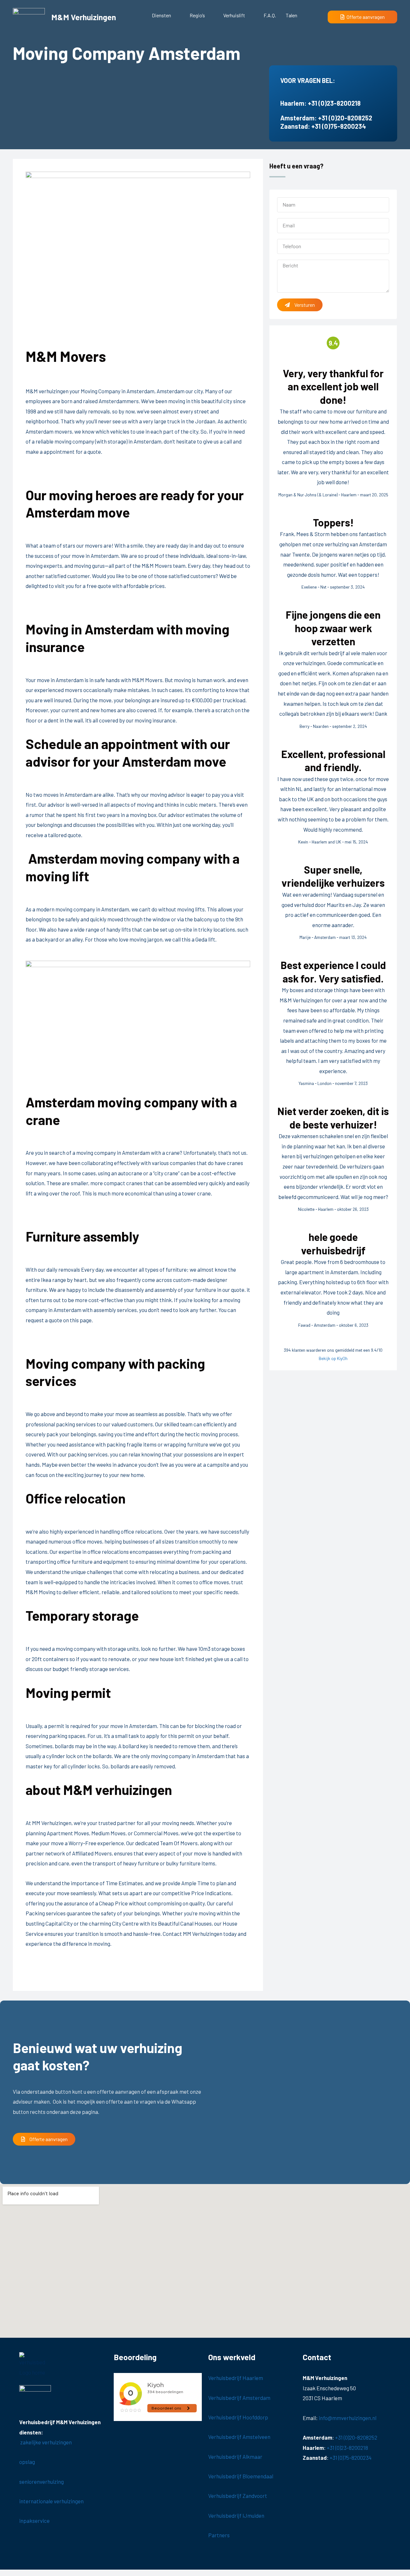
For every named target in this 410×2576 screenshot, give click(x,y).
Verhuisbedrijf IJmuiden (236, 2515)
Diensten (161, 15)
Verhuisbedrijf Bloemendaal (241, 2476)
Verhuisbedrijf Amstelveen (239, 2437)
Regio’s (197, 15)
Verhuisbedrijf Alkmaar (235, 2457)
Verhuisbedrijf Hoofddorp (238, 2417)
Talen (291, 15)
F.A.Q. (270, 15)
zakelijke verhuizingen (45, 2442)
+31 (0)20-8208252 (345, 118)
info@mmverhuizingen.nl (348, 2418)
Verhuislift (234, 15)
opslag (27, 2462)
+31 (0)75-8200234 (339, 126)
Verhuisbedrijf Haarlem (236, 2378)
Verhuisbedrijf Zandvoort (238, 2496)
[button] (166, 15)
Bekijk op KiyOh (333, 1358)
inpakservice (35, 2521)
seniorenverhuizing (41, 2482)
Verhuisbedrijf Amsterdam (239, 2398)
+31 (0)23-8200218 (334, 103)
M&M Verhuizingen (84, 17)
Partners (219, 2535)
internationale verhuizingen (51, 2501)
